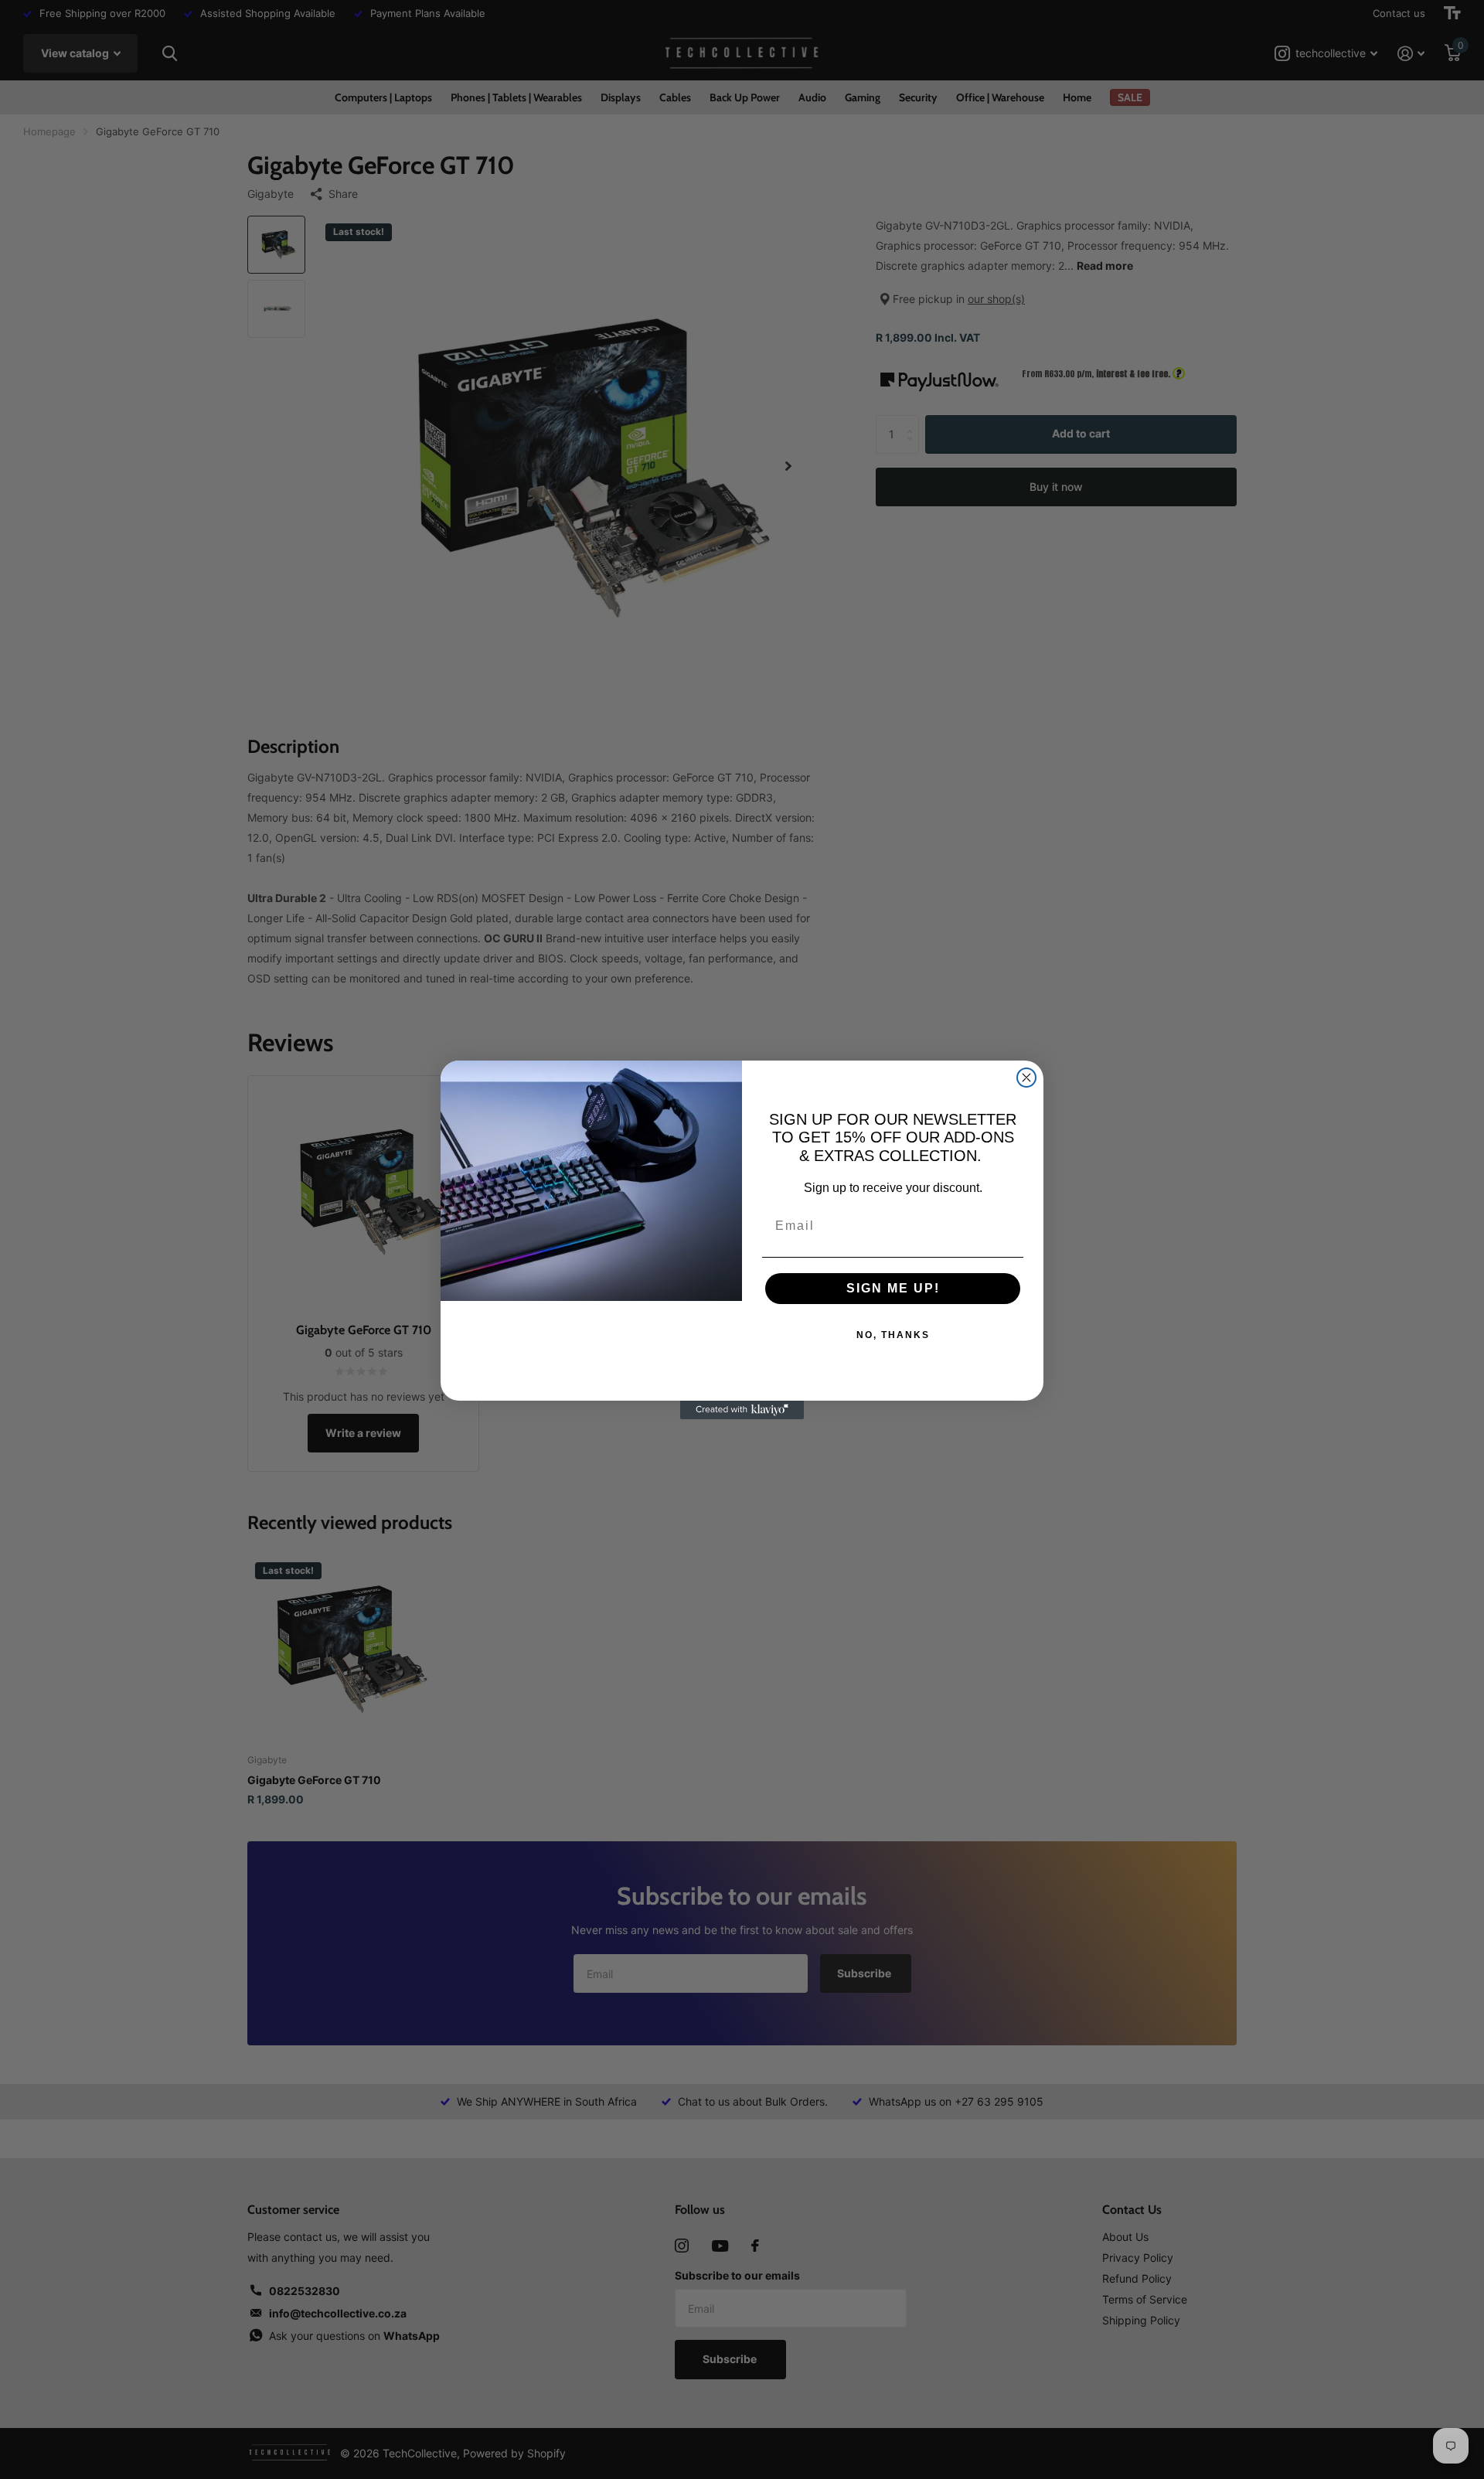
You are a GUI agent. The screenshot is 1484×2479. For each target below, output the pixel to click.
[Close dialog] (1026, 1078)
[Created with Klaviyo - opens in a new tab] (742, 1410)
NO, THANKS (893, 1335)
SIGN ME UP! (893, 1288)
